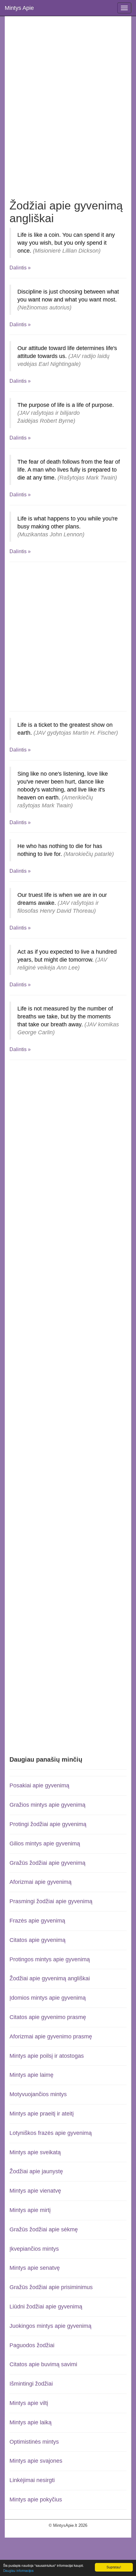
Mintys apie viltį (29, 2403)
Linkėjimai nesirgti (32, 2480)
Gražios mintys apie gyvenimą (47, 1805)
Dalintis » (20, 268)
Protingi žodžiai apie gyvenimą (48, 1824)
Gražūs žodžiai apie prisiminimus (51, 2287)
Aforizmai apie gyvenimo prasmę (51, 2036)
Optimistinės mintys (34, 2442)
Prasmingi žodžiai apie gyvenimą (51, 1901)
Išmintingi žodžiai (31, 2384)
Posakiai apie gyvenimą (39, 1785)
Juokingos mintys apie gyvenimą (50, 2326)
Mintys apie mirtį (30, 2210)
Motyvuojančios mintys (38, 2094)
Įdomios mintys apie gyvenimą (48, 1998)
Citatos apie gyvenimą (37, 1940)
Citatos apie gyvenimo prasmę (48, 2017)
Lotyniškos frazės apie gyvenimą (51, 2133)
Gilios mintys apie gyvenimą (45, 1844)
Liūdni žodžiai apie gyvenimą (46, 2307)
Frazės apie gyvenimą (37, 1921)
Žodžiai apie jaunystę (36, 2171)
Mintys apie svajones (36, 2461)
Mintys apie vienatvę (35, 2191)
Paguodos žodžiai (32, 2345)
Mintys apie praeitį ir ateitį (42, 2114)
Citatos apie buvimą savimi (43, 2364)
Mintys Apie (19, 8)
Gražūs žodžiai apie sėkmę (44, 2229)
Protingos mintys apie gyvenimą (50, 1959)
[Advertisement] (68, 98)
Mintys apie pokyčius (36, 2500)
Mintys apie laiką (31, 2422)
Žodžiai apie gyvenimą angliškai (50, 1978)
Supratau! (114, 2567)
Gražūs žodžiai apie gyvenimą (47, 1863)
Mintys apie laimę (31, 2075)
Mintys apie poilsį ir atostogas (47, 2056)
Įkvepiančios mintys (34, 2249)
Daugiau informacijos (18, 2570)
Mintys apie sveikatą (35, 2152)
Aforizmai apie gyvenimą (40, 1882)
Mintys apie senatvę (35, 2268)
